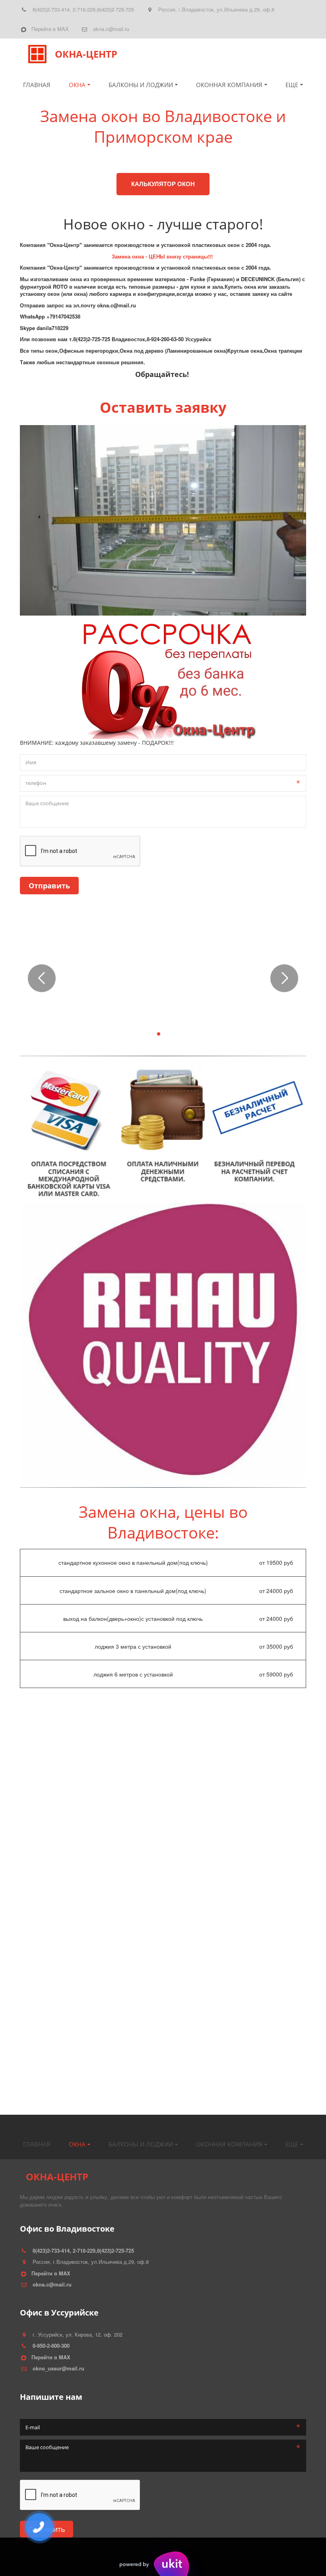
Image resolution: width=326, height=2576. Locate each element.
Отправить (49, 886)
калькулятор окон (163, 184)
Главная (37, 85)
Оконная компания (229, 85)
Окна (77, 85)
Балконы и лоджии (141, 85)
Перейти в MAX (50, 29)
